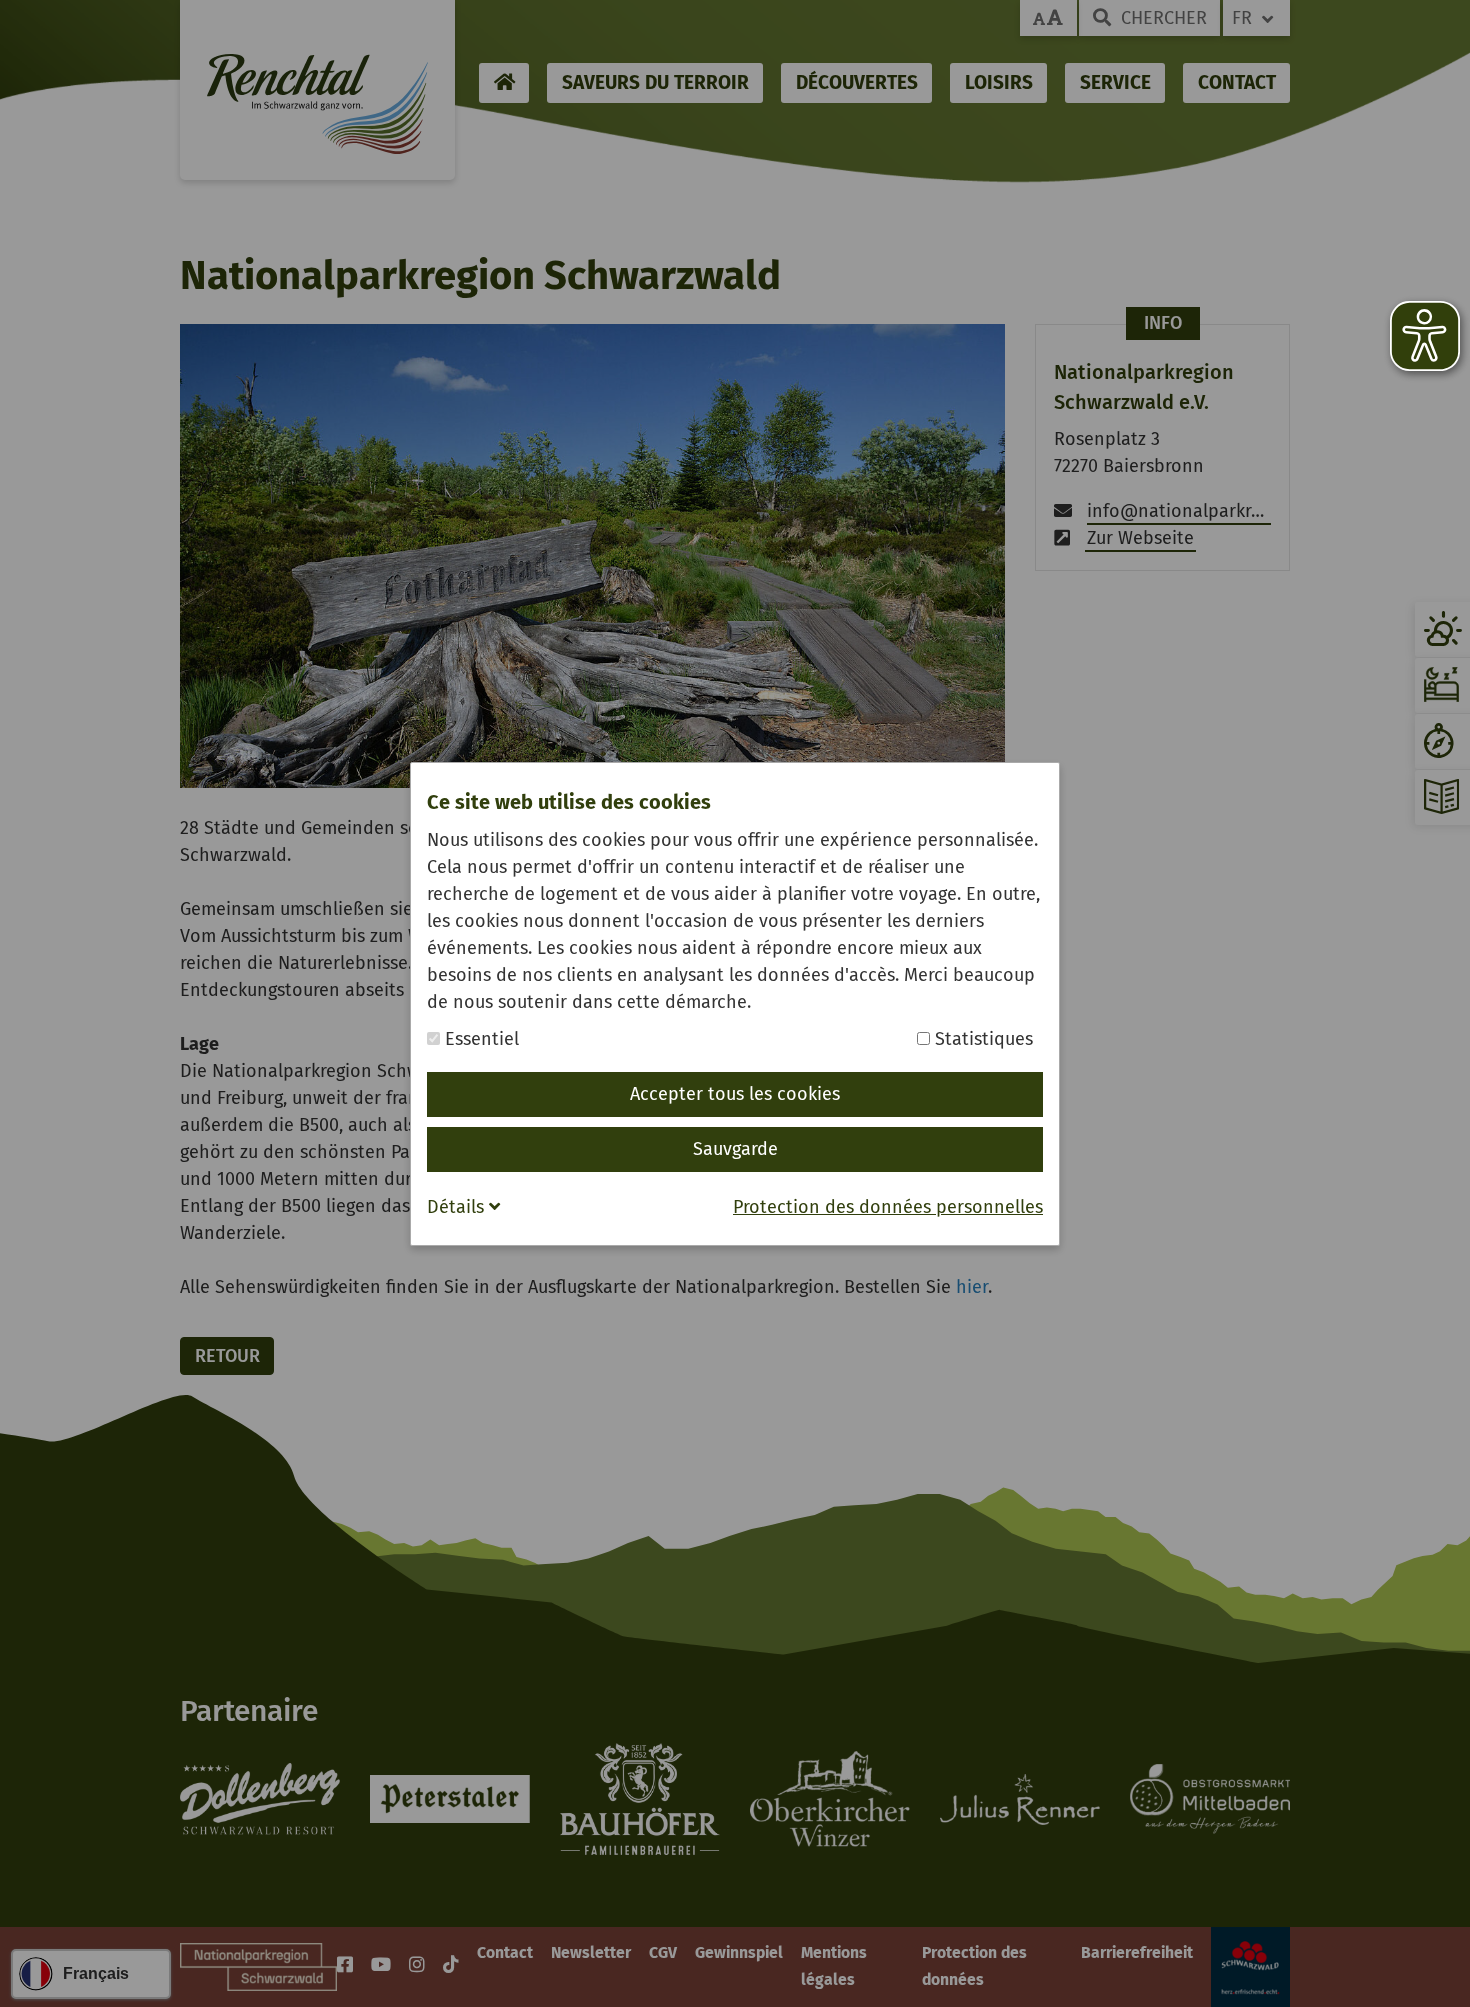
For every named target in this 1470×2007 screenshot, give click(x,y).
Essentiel (479, 1039)
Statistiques (981, 1039)
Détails (458, 1207)
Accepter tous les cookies (735, 1094)
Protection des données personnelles (888, 1207)
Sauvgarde (735, 1149)
